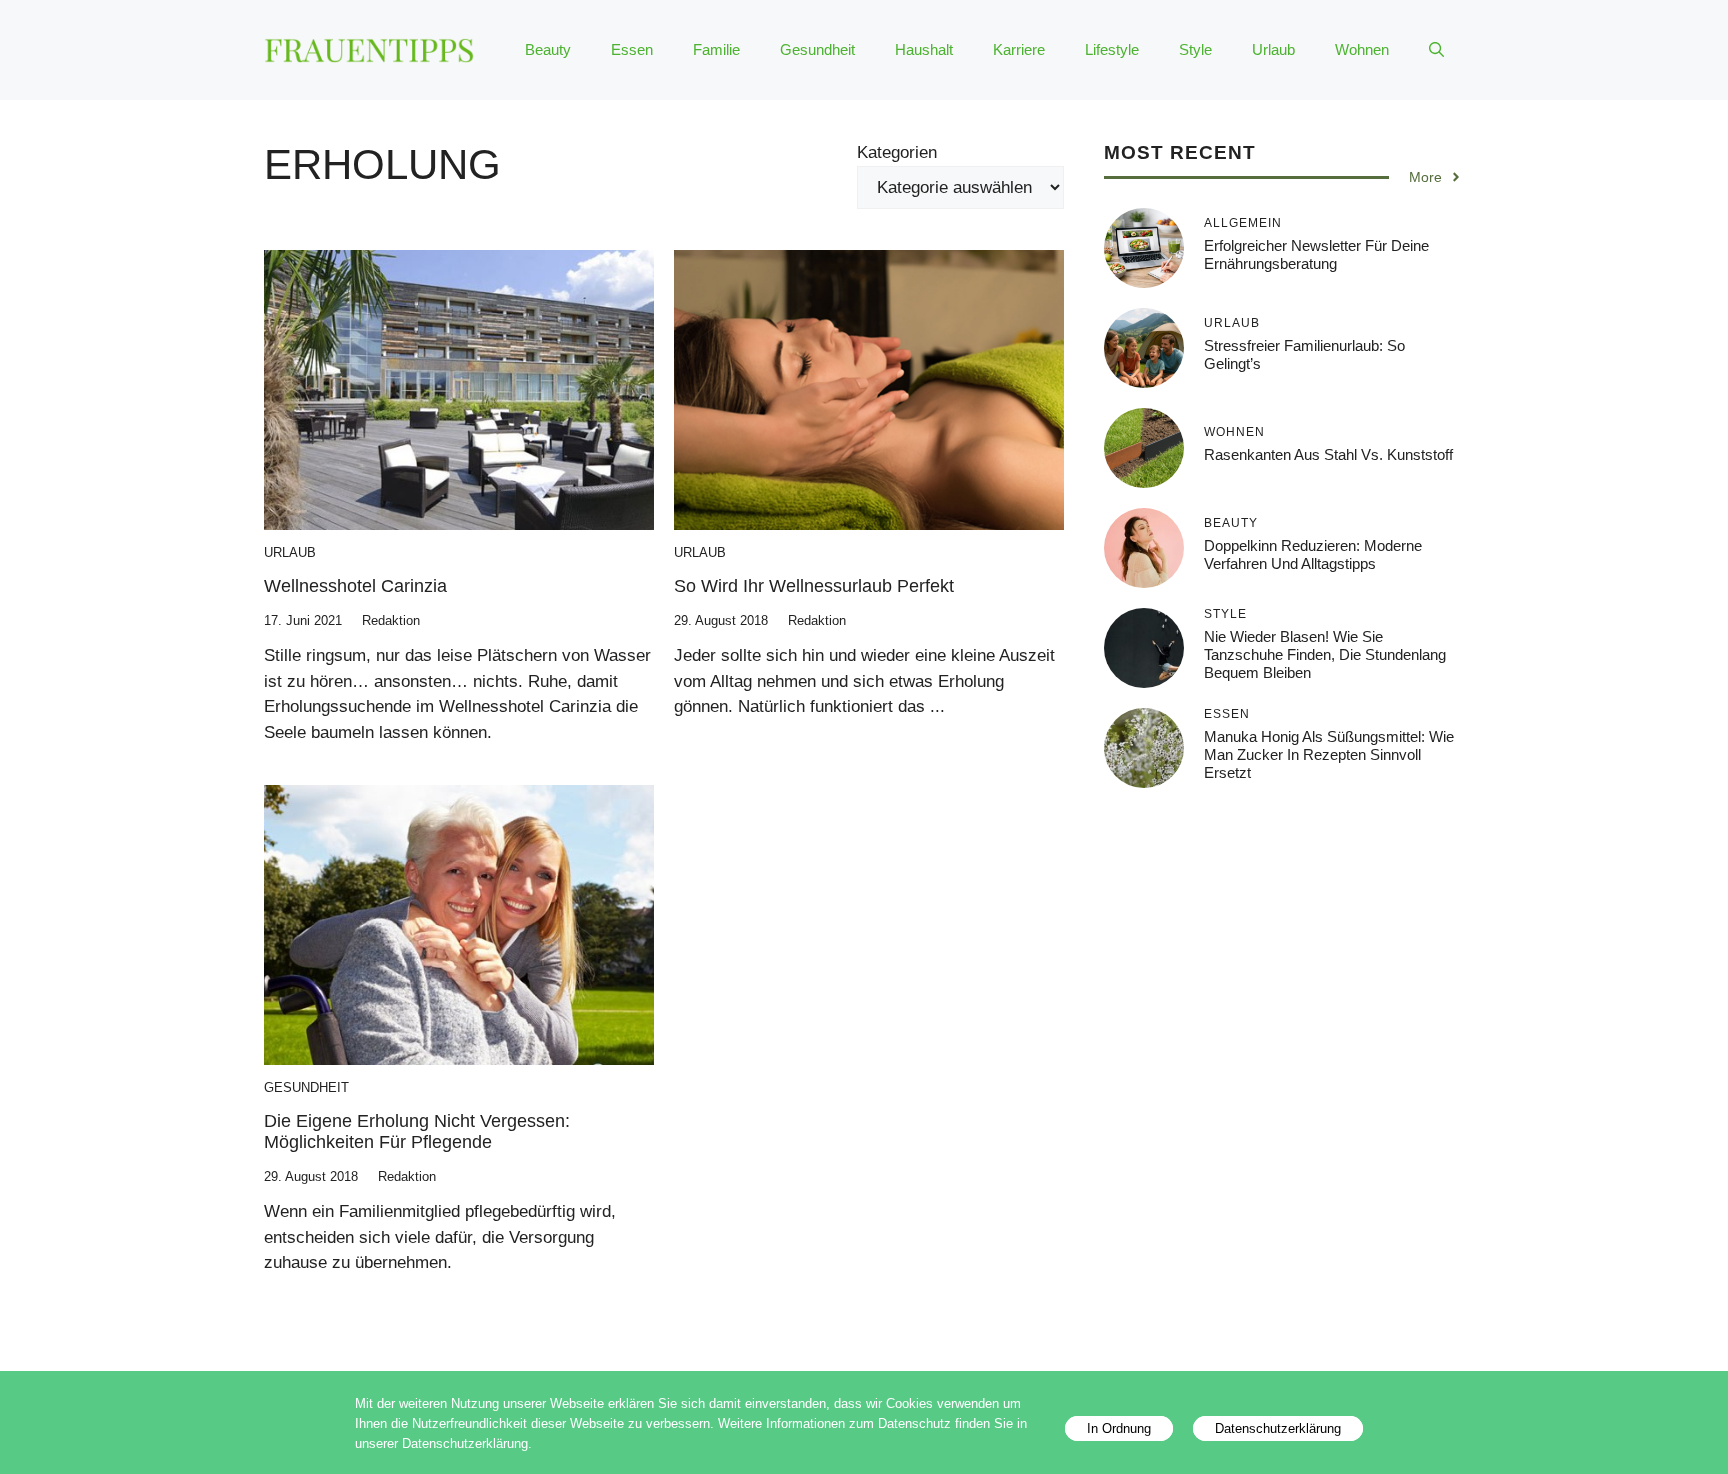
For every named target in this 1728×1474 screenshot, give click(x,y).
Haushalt (924, 49)
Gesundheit (817, 49)
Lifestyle (1112, 49)
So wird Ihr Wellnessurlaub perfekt (814, 586)
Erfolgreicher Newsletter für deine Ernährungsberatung (1316, 254)
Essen (632, 49)
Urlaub (1273, 49)
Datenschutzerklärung (1278, 1428)
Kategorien (897, 152)
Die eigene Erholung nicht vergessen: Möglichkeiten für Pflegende (417, 1132)
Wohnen (1362, 49)
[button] (1436, 50)
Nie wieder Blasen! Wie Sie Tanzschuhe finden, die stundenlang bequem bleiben (1325, 654)
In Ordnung (1119, 1428)
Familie (716, 49)
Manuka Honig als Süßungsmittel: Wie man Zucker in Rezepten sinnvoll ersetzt (1329, 754)
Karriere (1019, 49)
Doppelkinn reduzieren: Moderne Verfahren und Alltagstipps (1313, 554)
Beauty (548, 49)
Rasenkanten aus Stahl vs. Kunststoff (1328, 454)
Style (1195, 49)
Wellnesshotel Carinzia (355, 586)
